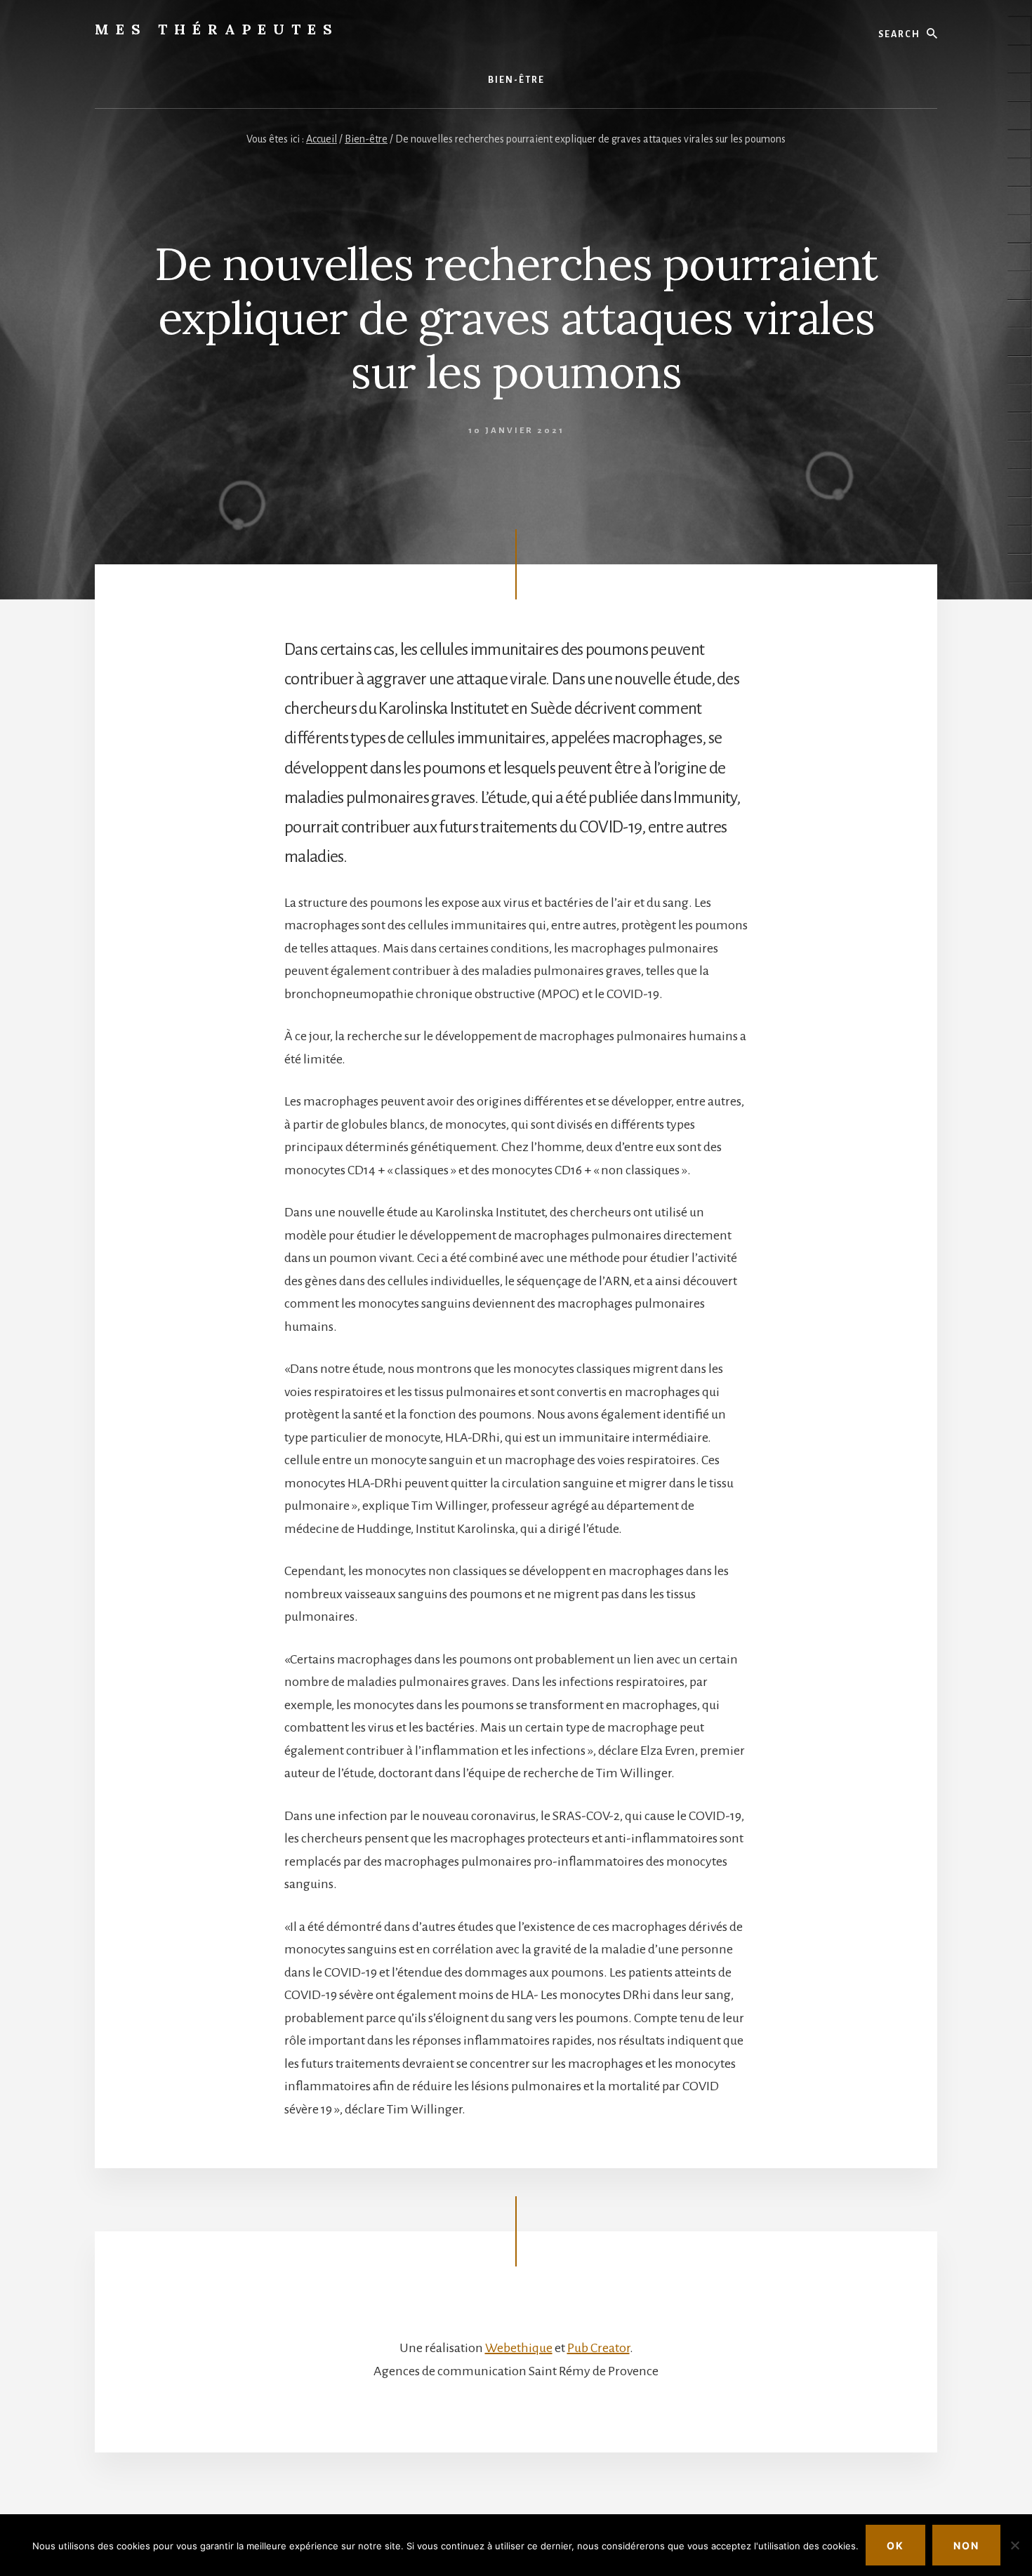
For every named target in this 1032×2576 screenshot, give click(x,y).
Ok (895, 2545)
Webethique (519, 2348)
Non (966, 2545)
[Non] (1014, 2545)
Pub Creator (598, 2348)
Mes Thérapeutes (217, 29)
